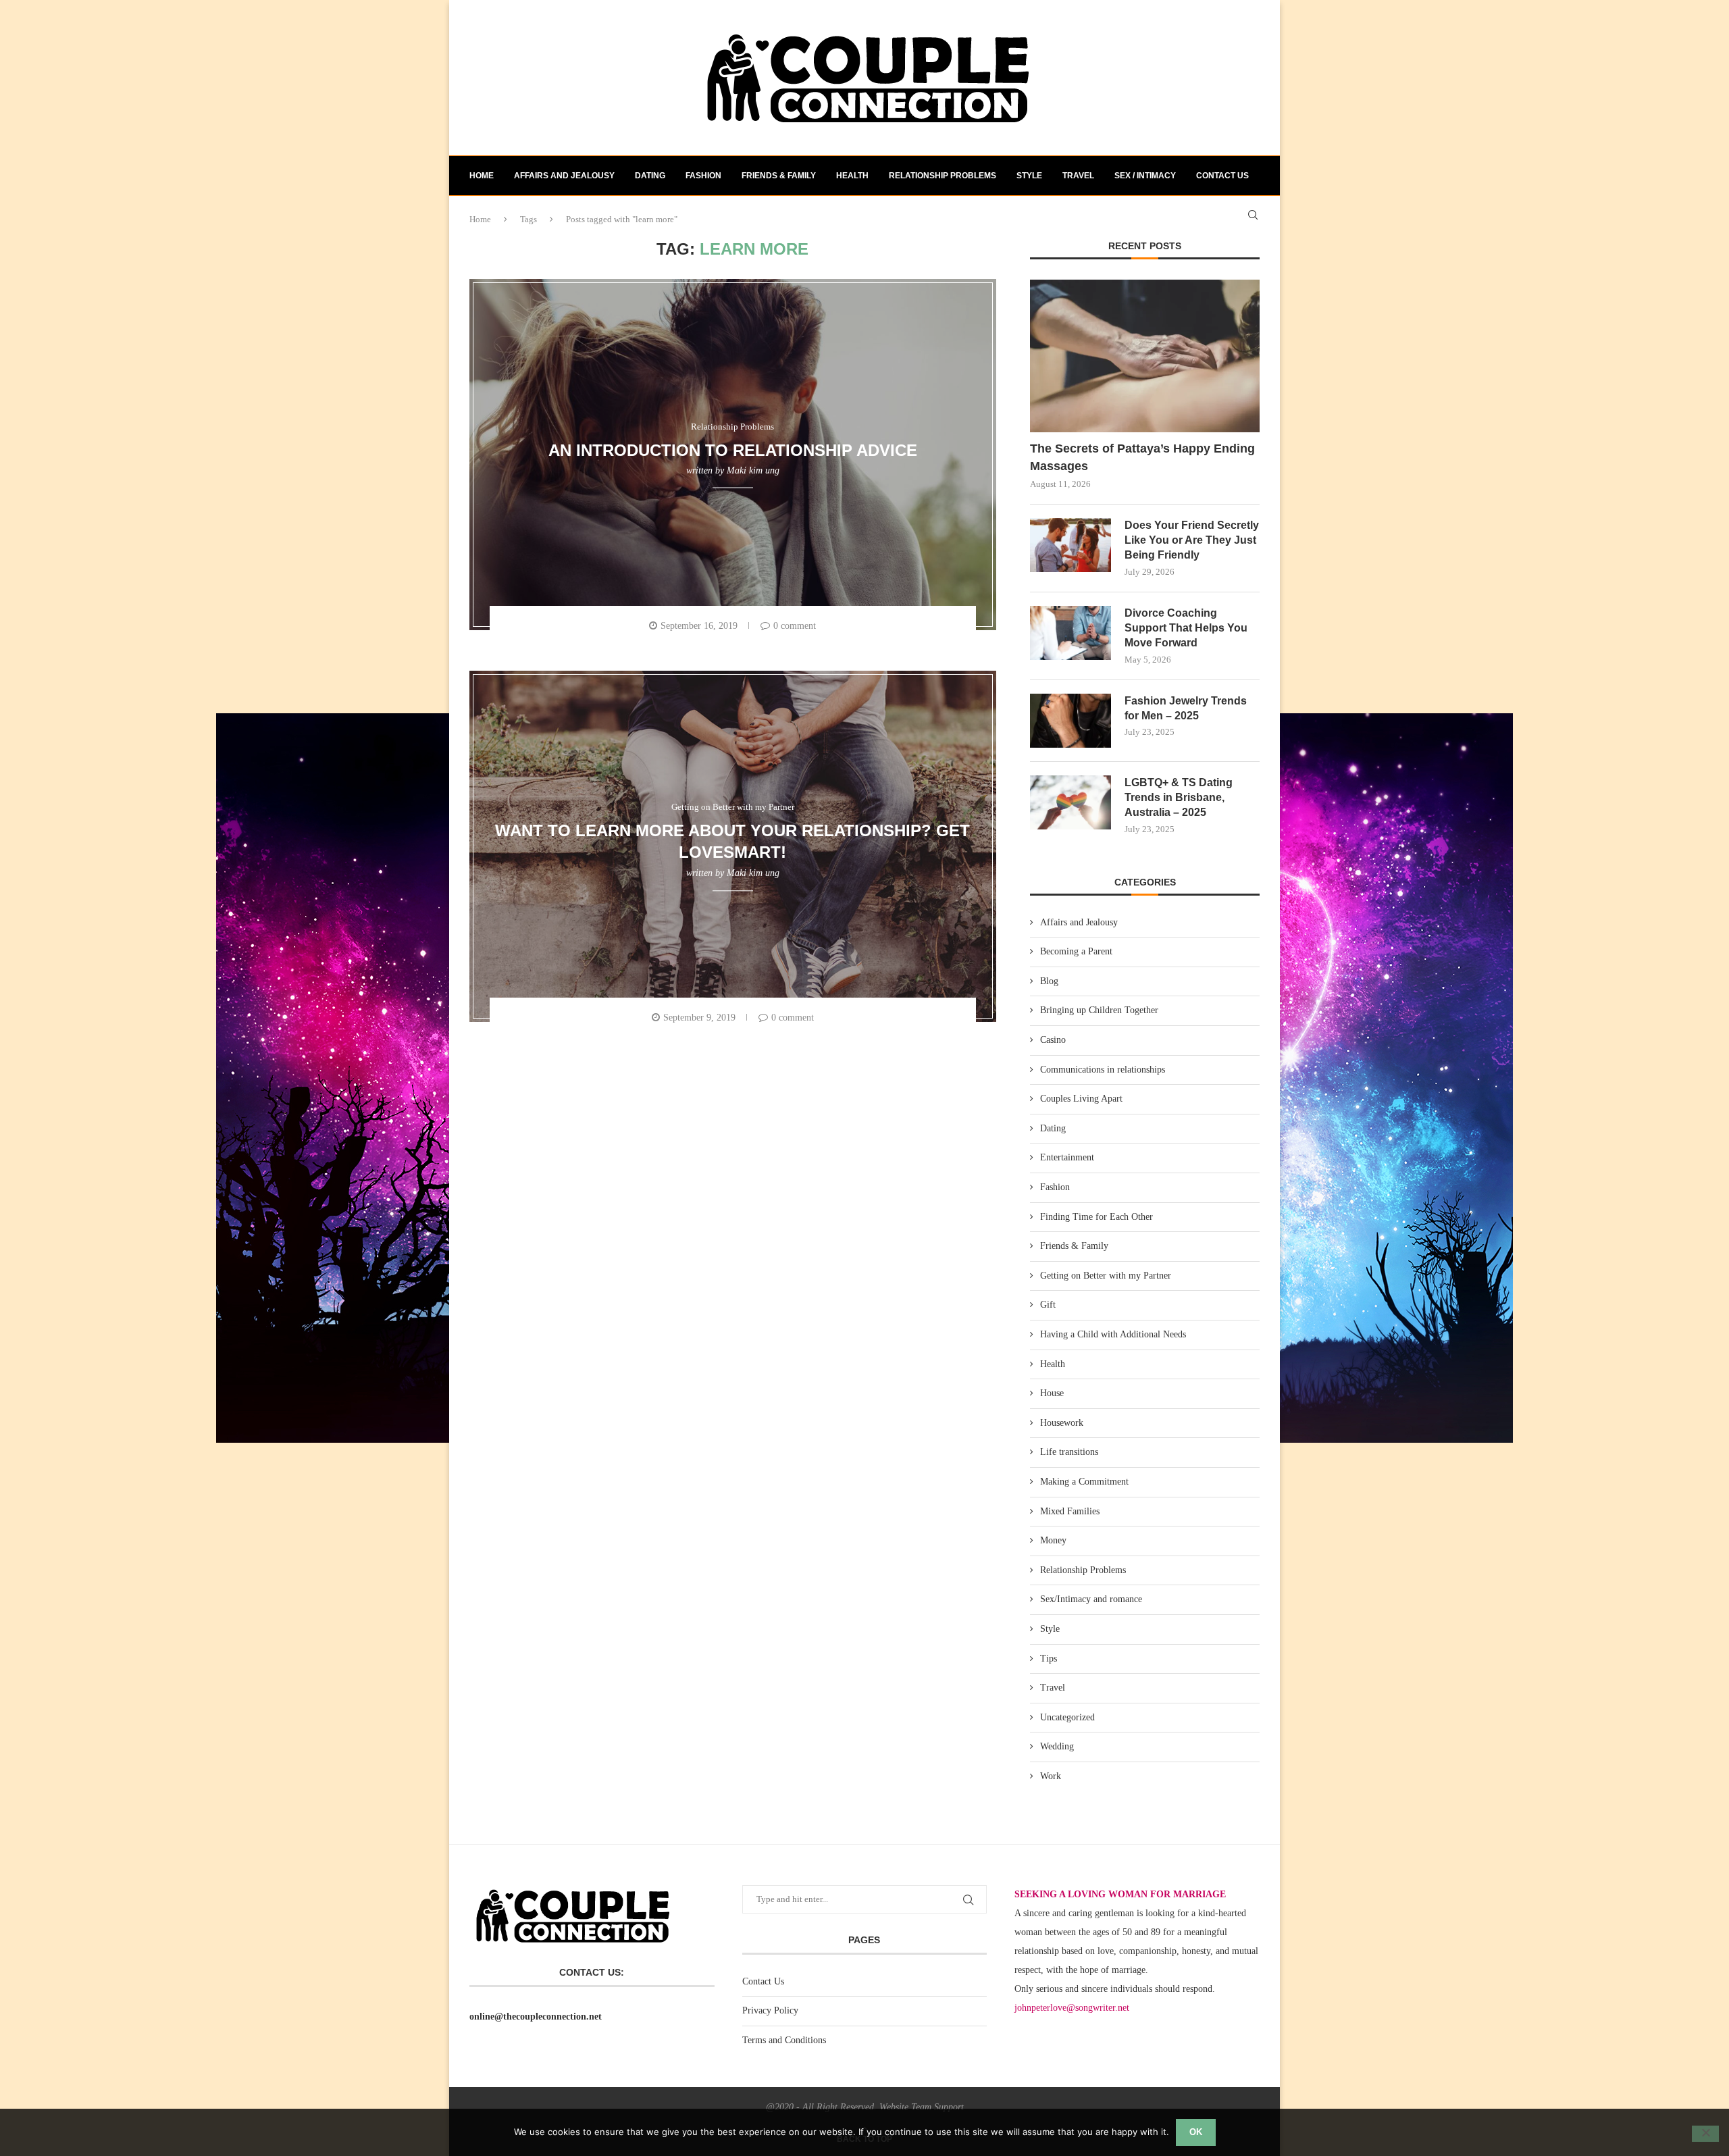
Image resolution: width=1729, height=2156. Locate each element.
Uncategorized (1067, 1717)
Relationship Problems (943, 176)
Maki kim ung (753, 470)
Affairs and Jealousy (564, 176)
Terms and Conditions (784, 2040)
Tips (1049, 1659)
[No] (1705, 2134)
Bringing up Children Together (1099, 1010)
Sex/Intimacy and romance (1091, 1599)
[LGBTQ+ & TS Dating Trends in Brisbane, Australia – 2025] (1070, 802)
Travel (1078, 176)
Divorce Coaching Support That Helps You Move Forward (1186, 628)
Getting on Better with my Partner (1106, 1276)
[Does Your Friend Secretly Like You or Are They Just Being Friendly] (1070, 545)
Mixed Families (1070, 1511)
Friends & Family (779, 176)
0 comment (795, 626)
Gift (1048, 1305)
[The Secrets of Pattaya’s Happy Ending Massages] (1145, 356)
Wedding (1057, 1746)
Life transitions (1069, 1452)
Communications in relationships (1103, 1070)
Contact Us (763, 1981)
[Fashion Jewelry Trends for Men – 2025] (1070, 721)
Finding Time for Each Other (1096, 1217)
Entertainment (1067, 1157)
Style (1029, 176)
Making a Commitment (1084, 1482)
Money (1053, 1540)
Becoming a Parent (1076, 951)
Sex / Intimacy (1145, 176)
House (1052, 1393)
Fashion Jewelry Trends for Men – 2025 (1186, 708)
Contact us (1222, 176)
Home (482, 176)
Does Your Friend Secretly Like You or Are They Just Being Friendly (1192, 540)
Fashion (703, 176)
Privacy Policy (770, 2010)
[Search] (1253, 215)
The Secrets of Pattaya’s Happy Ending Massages (1142, 457)
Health (852, 176)
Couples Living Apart (1081, 1099)
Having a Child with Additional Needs (1113, 1334)
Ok (1196, 2132)
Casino (1053, 1040)
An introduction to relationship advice (733, 450)
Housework (1062, 1423)
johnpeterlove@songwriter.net (1072, 2008)
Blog (1049, 981)
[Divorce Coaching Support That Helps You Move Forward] (1070, 633)
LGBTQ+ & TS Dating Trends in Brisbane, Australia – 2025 (1179, 798)
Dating (650, 176)
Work (1051, 1776)
